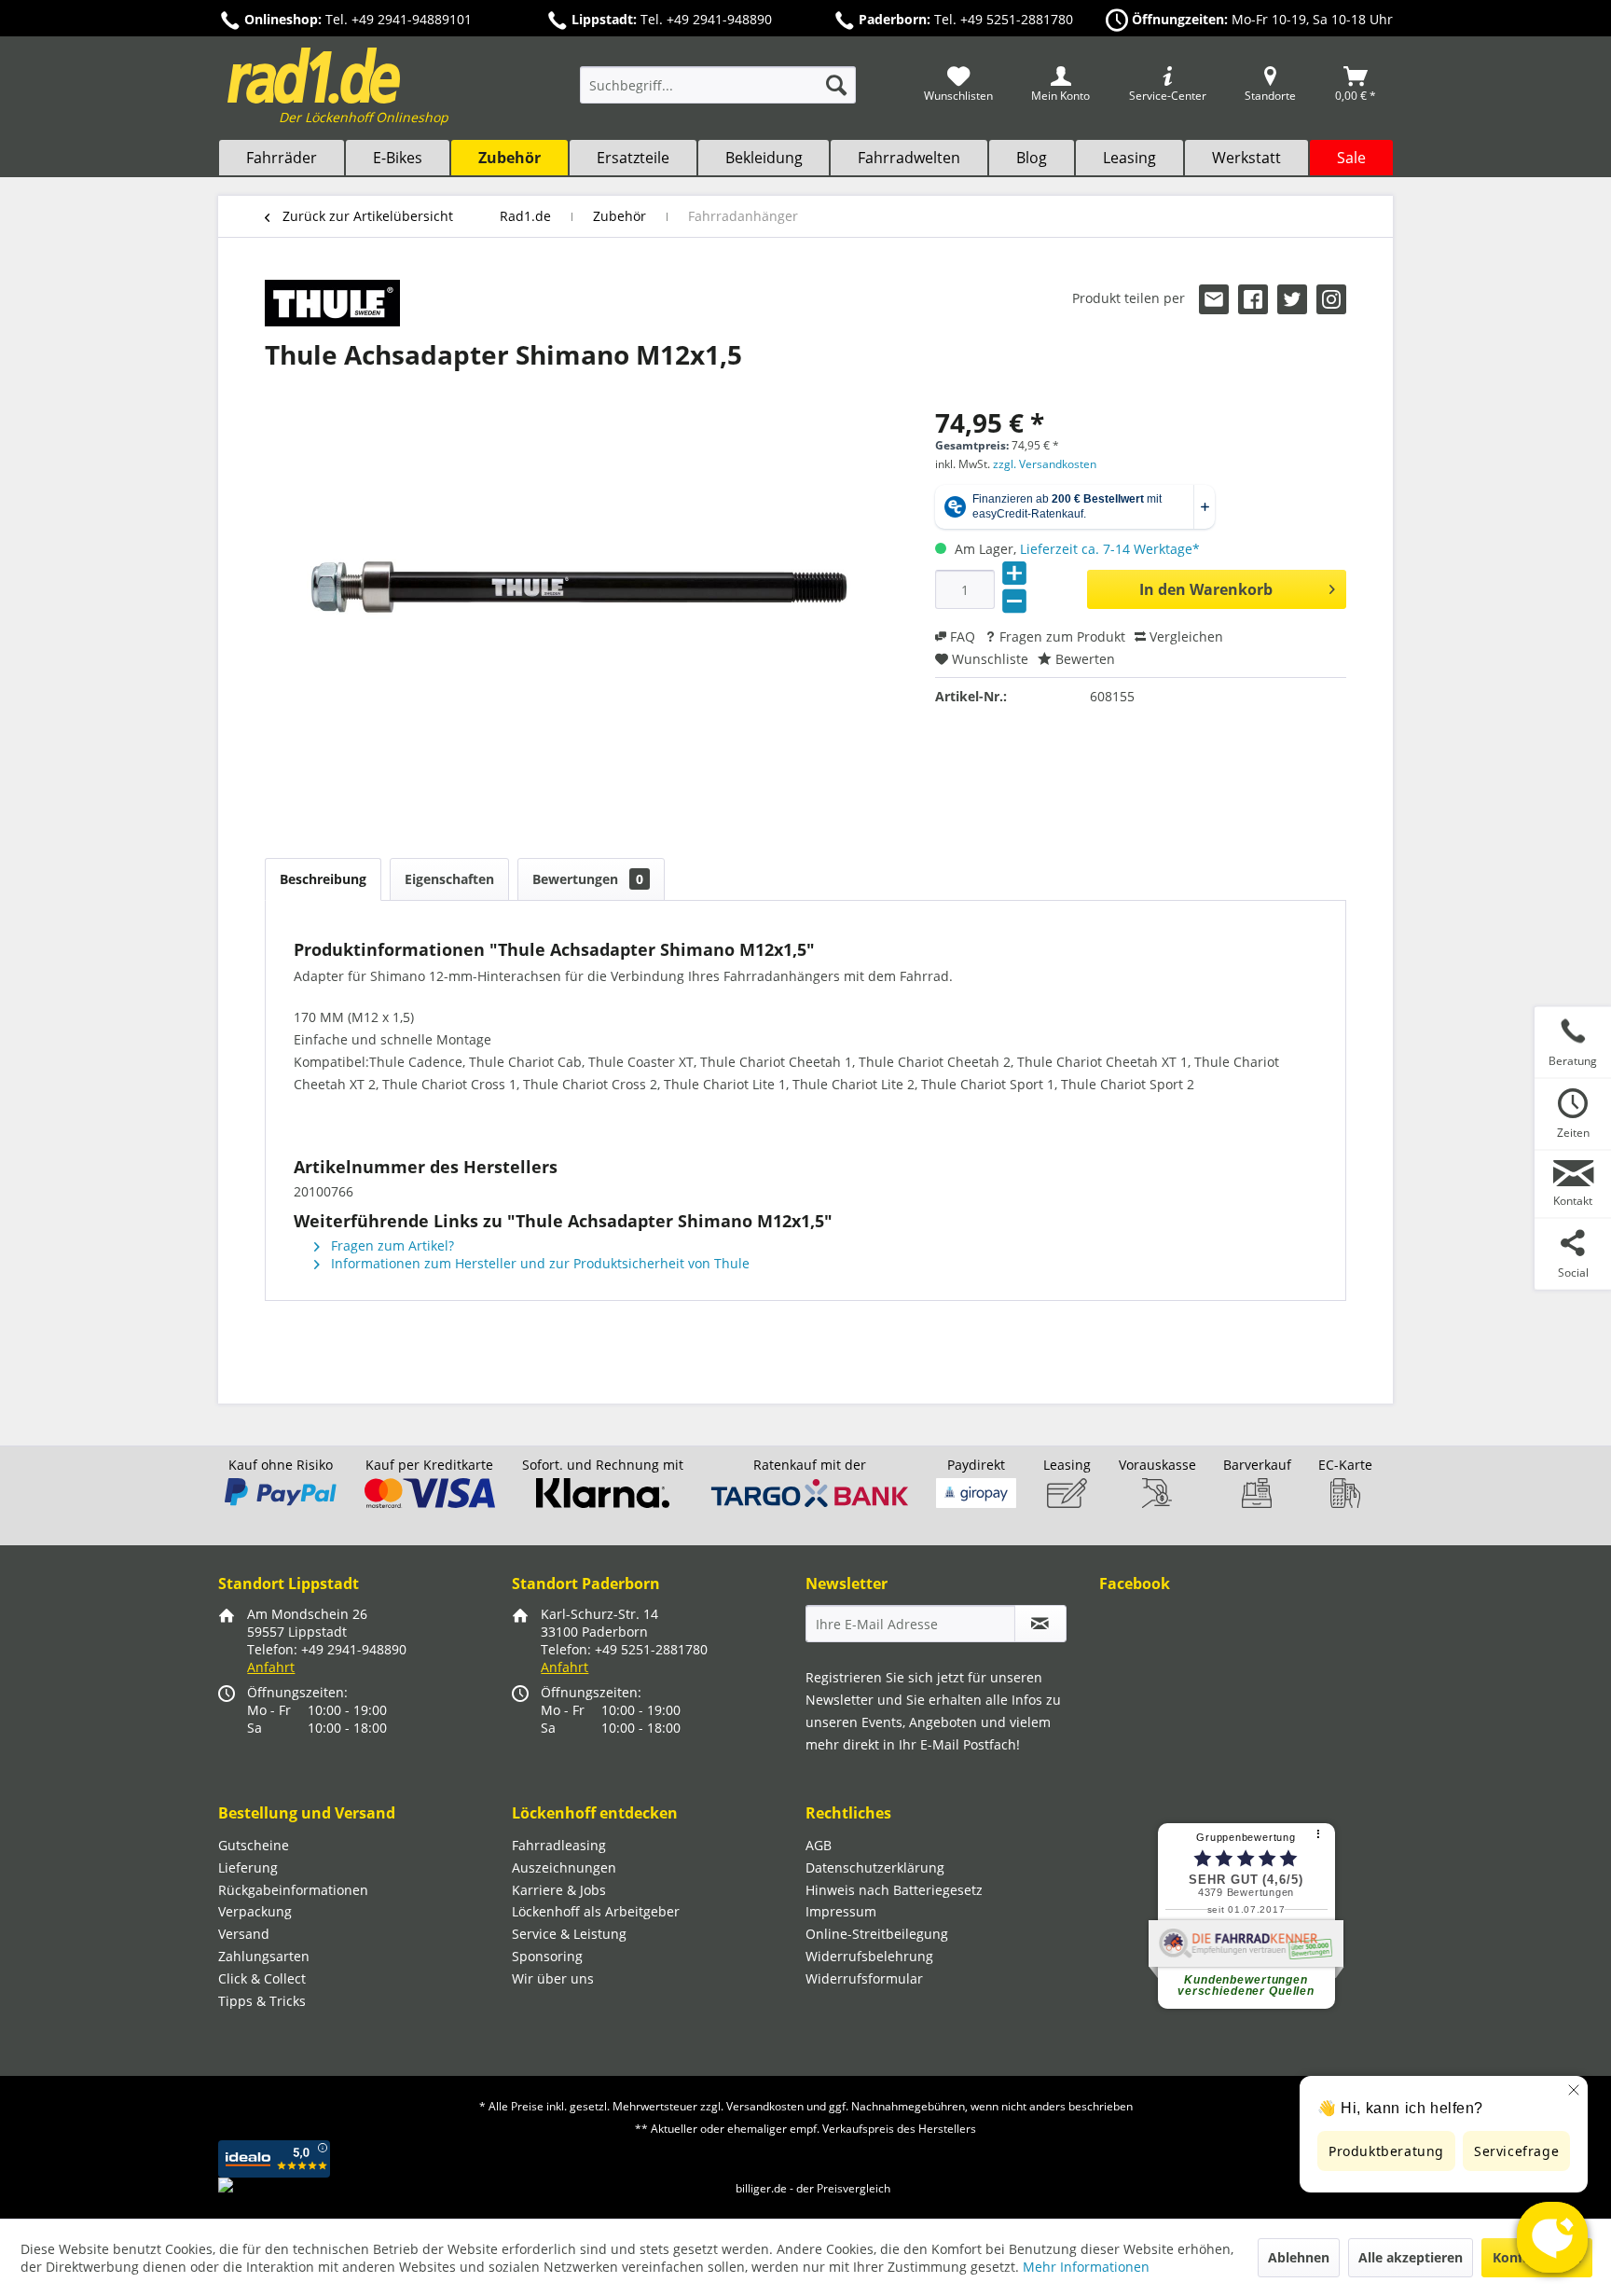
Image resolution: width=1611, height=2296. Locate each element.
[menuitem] (718, 94)
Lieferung (248, 1867)
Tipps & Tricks (262, 2001)
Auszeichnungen (564, 1867)
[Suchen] (836, 85)
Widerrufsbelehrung (869, 1956)
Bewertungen (588, 879)
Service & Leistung (569, 1934)
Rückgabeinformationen (293, 1890)
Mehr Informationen (1086, 2267)
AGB (819, 1845)
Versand (244, 1934)
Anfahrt (271, 1667)
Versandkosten (765, 2106)
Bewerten (1083, 659)
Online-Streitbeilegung (877, 1934)
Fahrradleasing (559, 1845)
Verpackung (255, 1911)
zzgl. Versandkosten (1045, 464)
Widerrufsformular (864, 1978)
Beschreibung (323, 879)
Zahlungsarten (264, 1956)
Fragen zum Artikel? (391, 1245)
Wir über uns (553, 1978)
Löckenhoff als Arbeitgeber (596, 1911)
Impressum (841, 1911)
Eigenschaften (449, 879)
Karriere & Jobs (559, 1890)
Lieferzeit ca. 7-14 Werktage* (1110, 549)
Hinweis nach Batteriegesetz (894, 1890)
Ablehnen (1299, 2257)
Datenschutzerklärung (875, 1867)
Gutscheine (254, 1845)
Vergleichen (1184, 636)
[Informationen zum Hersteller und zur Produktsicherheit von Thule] (332, 303)
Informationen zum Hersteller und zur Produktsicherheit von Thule (538, 1263)
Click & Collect (262, 1978)
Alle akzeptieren (1411, 2257)
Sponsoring (547, 1956)
